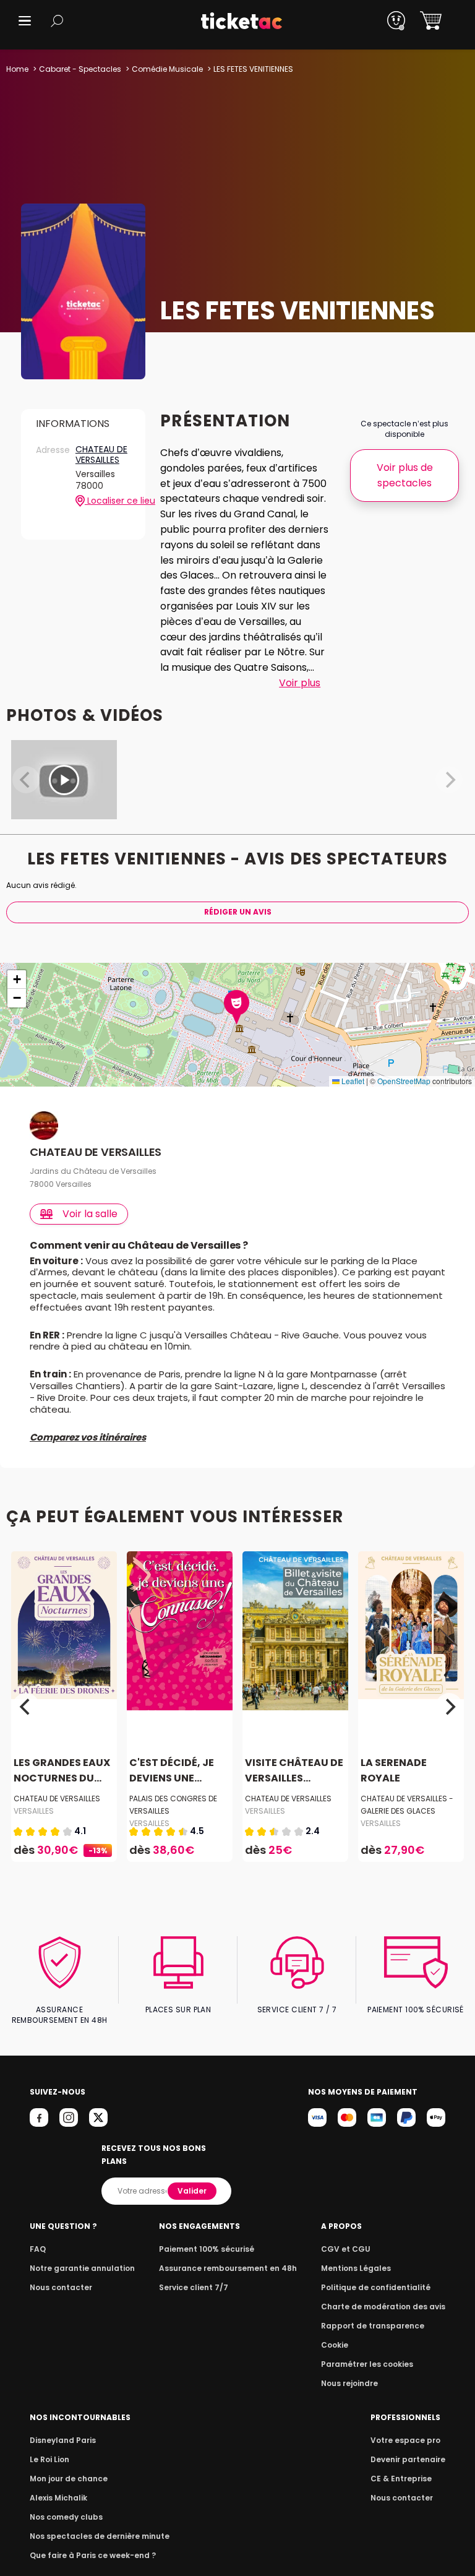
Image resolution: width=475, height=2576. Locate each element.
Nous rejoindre (349, 2383)
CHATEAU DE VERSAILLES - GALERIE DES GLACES (407, 1805)
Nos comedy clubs (66, 2517)
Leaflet (352, 1081)
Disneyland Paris (63, 2440)
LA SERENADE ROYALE (394, 1771)
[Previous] (26, 1707)
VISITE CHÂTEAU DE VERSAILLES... (294, 1771)
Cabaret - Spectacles (80, 69)
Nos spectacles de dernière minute (100, 2536)
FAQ (38, 2249)
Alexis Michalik (58, 2498)
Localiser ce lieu (108, 501)
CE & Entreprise (401, 2479)
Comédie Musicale (167, 69)
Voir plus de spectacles (405, 475)
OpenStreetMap (404, 1081)
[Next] (449, 1707)
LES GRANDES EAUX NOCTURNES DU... (62, 1771)
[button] (25, 21)
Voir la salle (90, 1214)
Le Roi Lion (49, 2459)
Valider (192, 2191)
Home (17, 69)
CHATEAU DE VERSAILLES (101, 455)
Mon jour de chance (69, 2479)
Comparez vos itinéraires (88, 1437)
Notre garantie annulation (82, 2268)
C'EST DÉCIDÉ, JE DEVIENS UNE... (172, 1771)
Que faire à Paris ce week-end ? (93, 2555)
